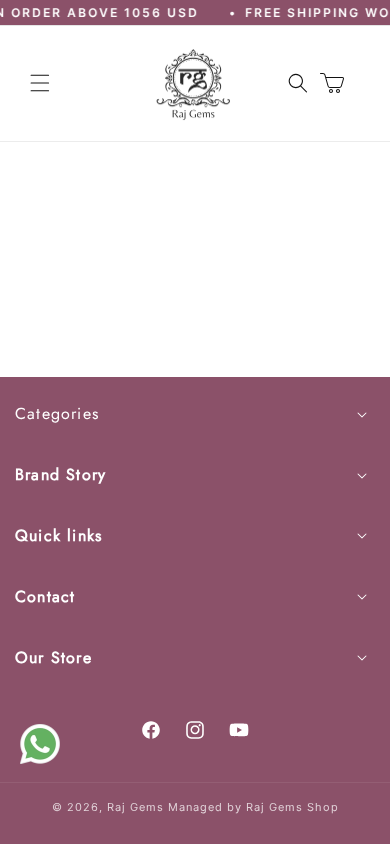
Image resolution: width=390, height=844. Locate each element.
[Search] (298, 83)
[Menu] (40, 83)
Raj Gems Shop (292, 807)
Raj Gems (135, 807)
